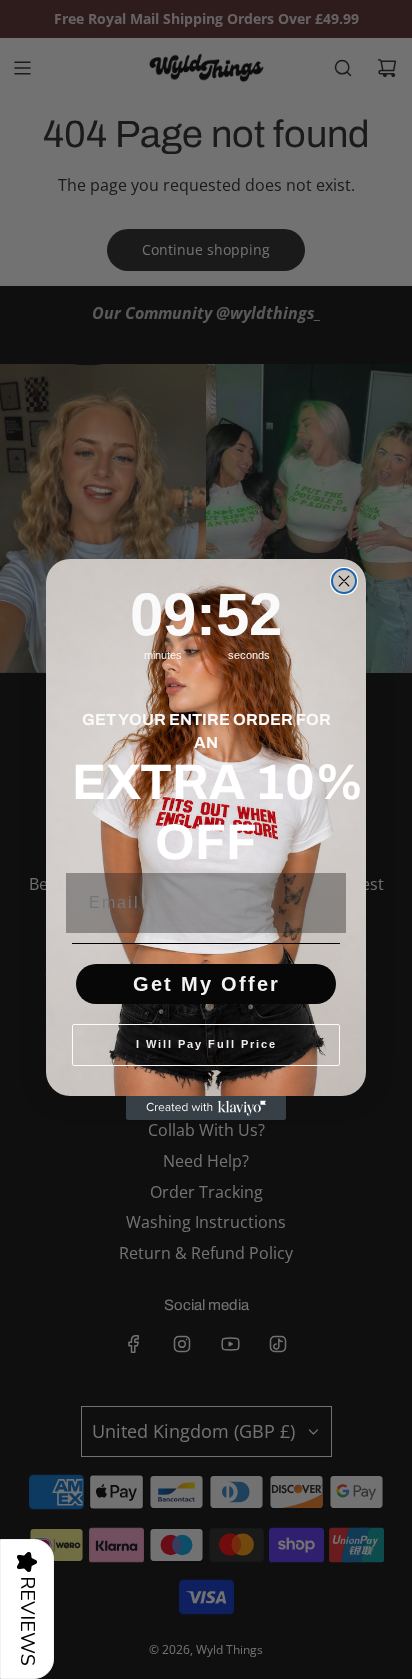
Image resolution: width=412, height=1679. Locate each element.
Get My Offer (206, 984)
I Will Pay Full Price (206, 1044)
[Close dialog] (344, 581)
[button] (27, 1609)
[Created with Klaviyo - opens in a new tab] (206, 1108)
